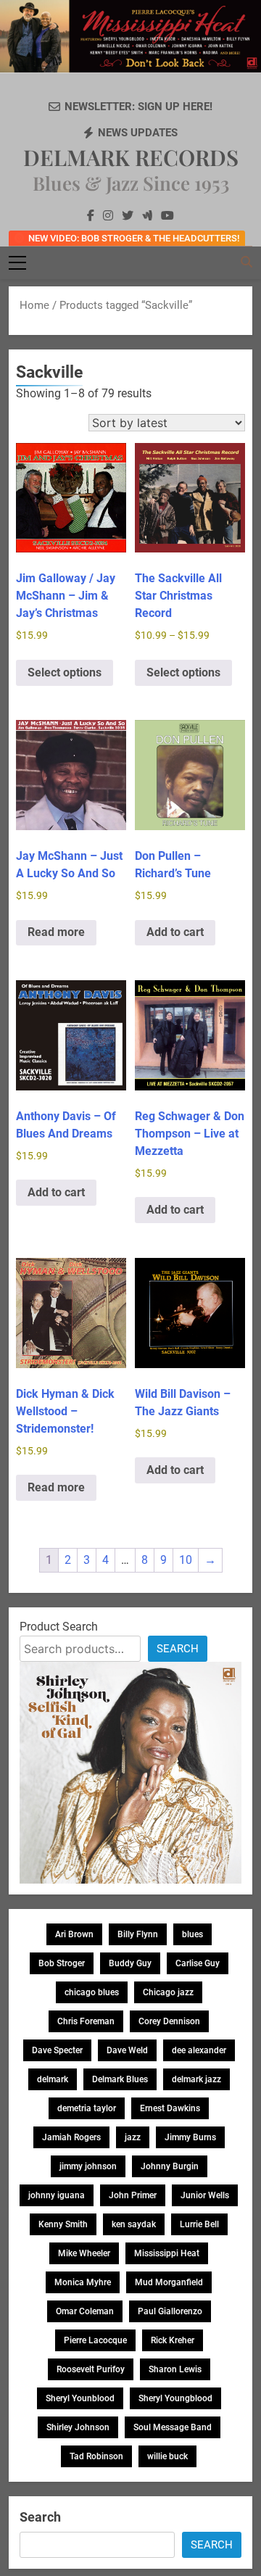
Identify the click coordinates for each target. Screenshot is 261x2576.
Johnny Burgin (170, 2166)
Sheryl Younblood (80, 2398)
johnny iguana (57, 2195)
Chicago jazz (168, 1992)
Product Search (59, 1627)
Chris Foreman (86, 2021)
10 (186, 1560)
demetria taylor (87, 2108)
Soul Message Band (173, 2427)
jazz (133, 2137)
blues (192, 1934)
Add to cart (175, 932)
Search (178, 1649)
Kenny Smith (63, 2224)
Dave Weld (127, 2050)
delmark (53, 2079)
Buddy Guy (130, 1963)
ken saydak (134, 2224)
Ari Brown (74, 1934)
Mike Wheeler (84, 2253)
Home (34, 305)
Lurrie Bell (199, 2224)
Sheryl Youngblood (175, 2398)
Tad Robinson (96, 2456)
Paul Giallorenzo (170, 2311)
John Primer (133, 2195)
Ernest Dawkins (170, 2108)
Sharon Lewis (175, 2369)
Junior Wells (205, 2195)
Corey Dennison (169, 2021)
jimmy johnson (88, 2166)
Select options (65, 672)
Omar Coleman (85, 2311)
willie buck (167, 2456)
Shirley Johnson (78, 2427)
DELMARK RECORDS (131, 157)
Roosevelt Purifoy (91, 2369)
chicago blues (92, 1992)
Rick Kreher (173, 2340)
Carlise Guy (198, 1963)
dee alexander (199, 2050)
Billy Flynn (138, 1934)
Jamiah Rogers (71, 2137)
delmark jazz (196, 2079)
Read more (56, 932)
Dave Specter (57, 2050)
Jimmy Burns (190, 2137)
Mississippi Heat (167, 2253)
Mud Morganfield (169, 2282)
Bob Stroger (62, 1963)
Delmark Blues (120, 2079)
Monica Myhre (83, 2282)
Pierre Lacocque (95, 2340)
